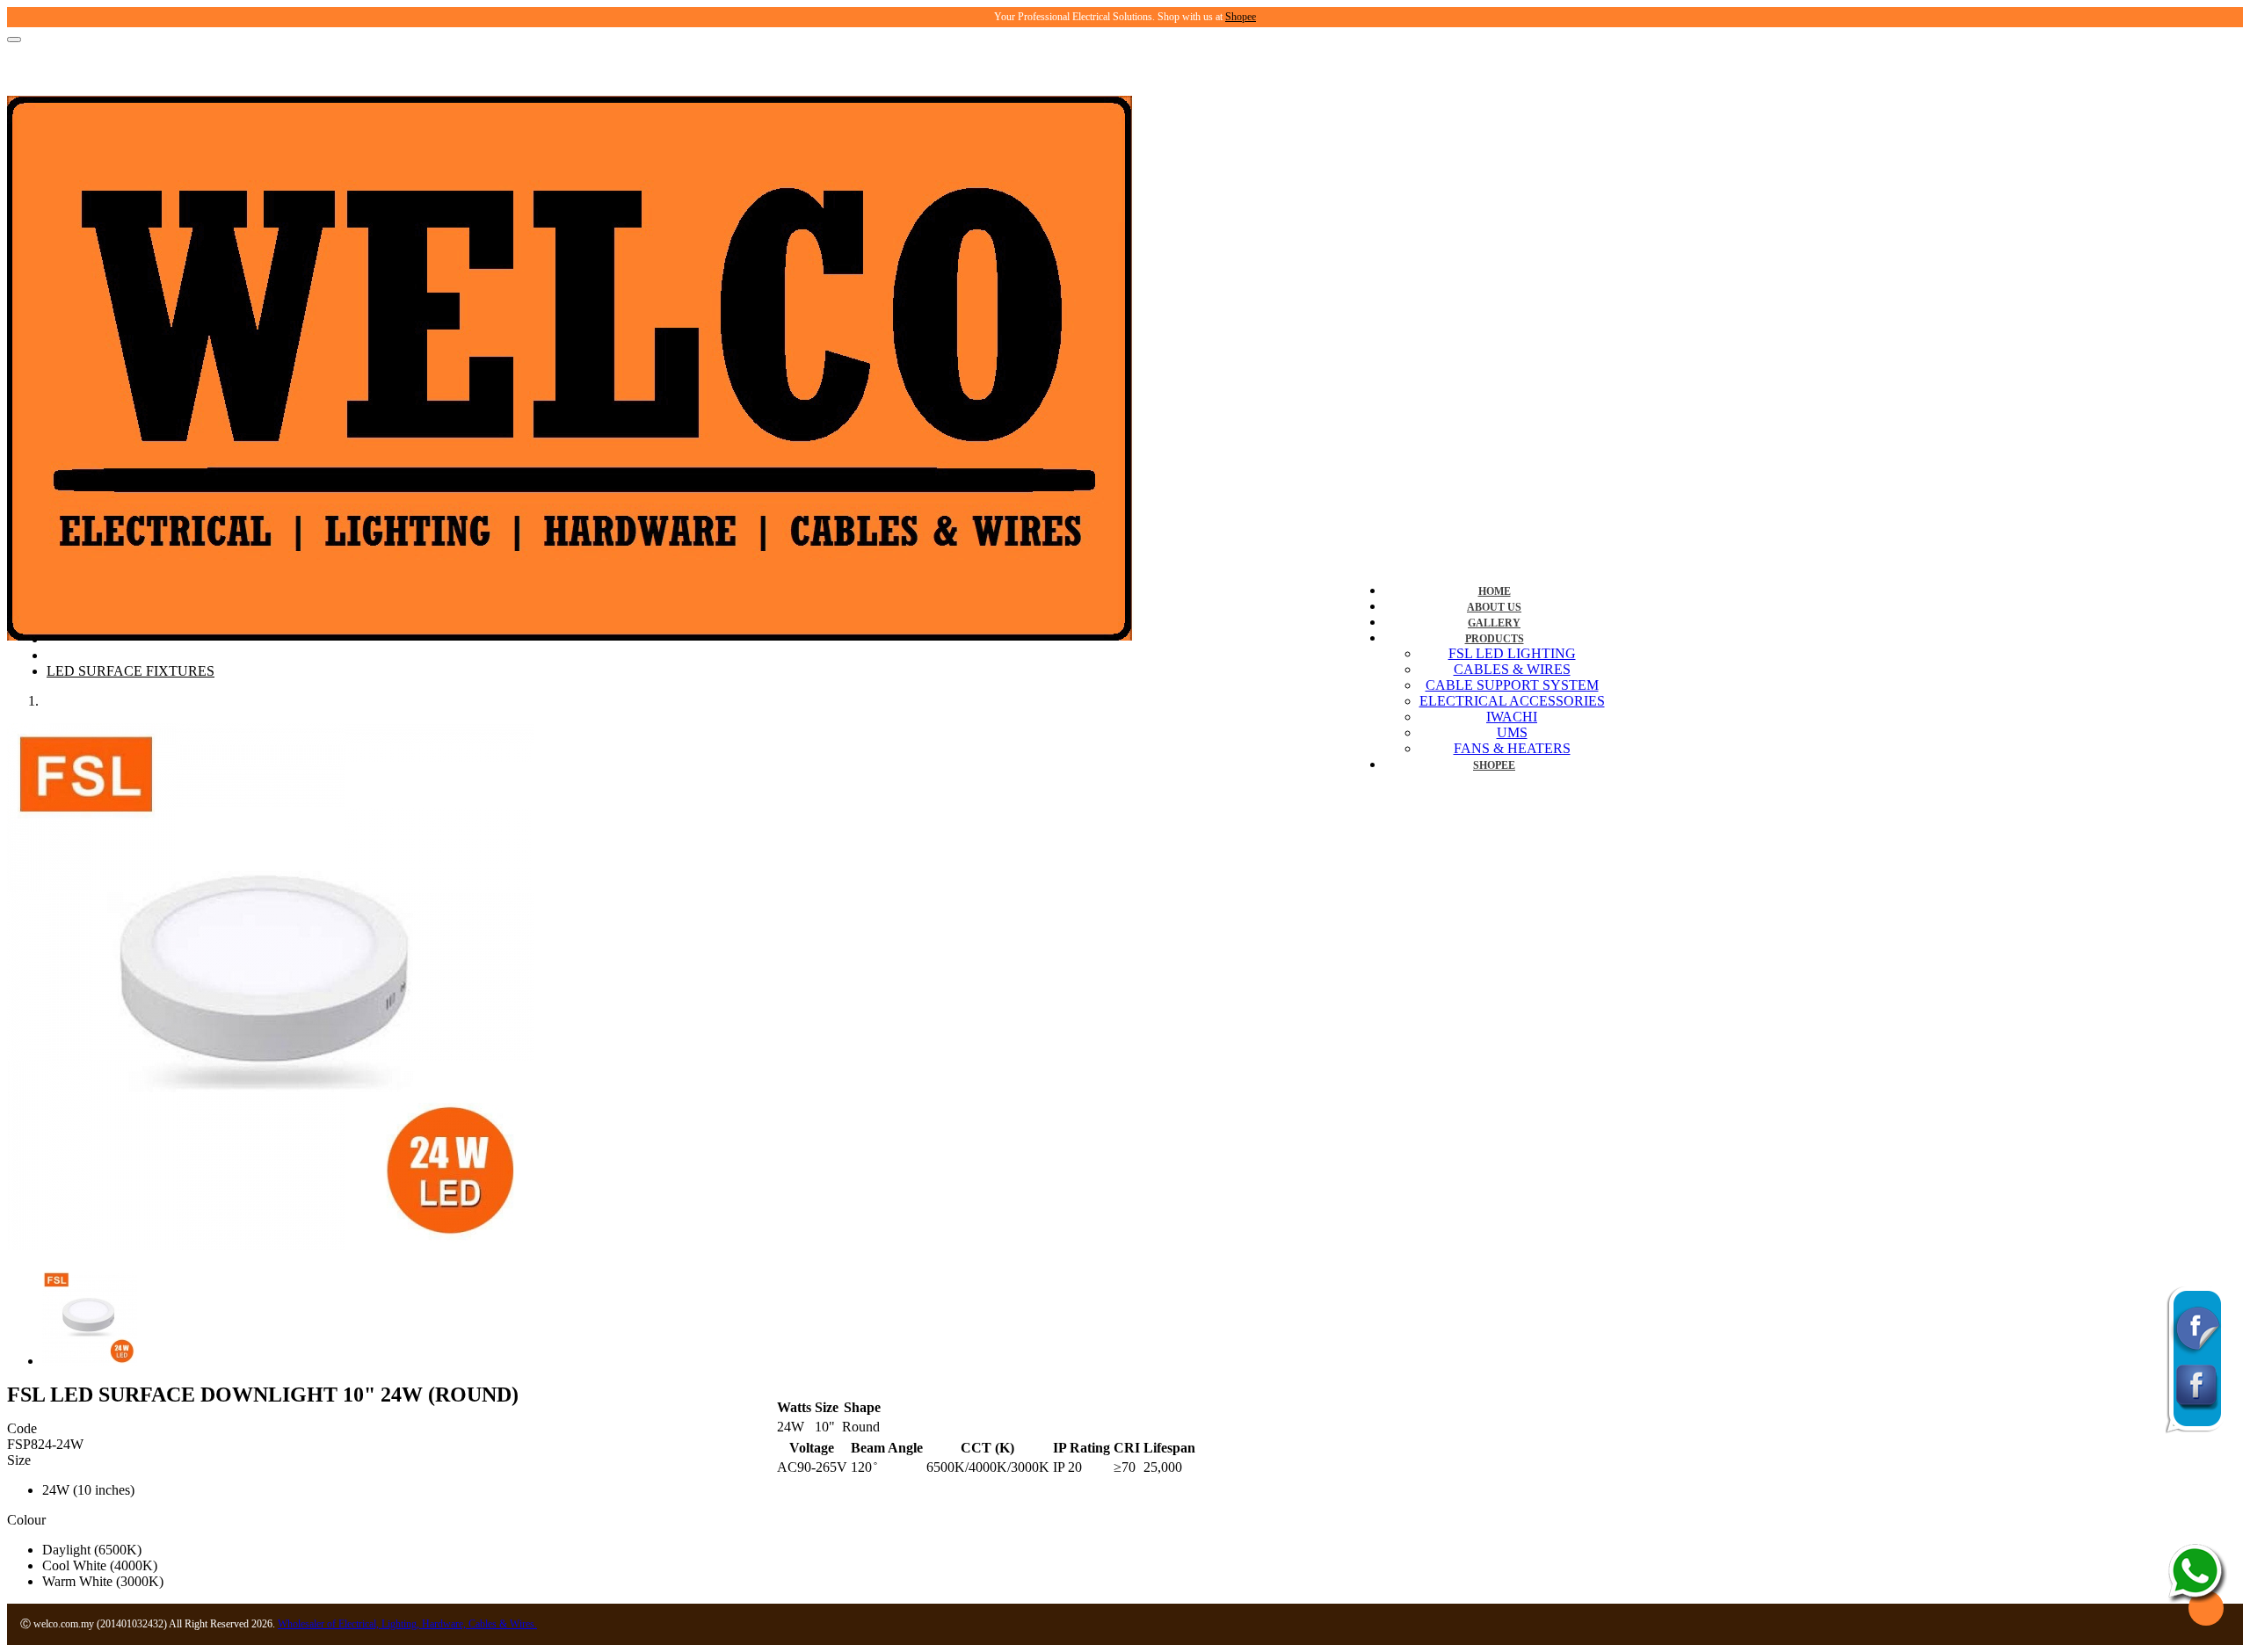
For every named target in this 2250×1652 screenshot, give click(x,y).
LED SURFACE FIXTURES (131, 671)
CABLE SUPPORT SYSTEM (1512, 685)
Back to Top (2206, 1608)
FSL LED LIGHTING (1512, 653)
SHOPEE (1494, 765)
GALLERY (1494, 623)
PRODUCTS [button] (1495, 639)
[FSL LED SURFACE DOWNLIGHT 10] (271, 1246)
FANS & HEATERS (1512, 748)
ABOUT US (1494, 607)
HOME (1495, 591)
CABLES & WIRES (1512, 669)
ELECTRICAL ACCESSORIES (1512, 701)
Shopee (1241, 17)
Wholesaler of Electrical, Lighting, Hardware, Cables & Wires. (407, 1624)
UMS (1512, 732)
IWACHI (1512, 717)
